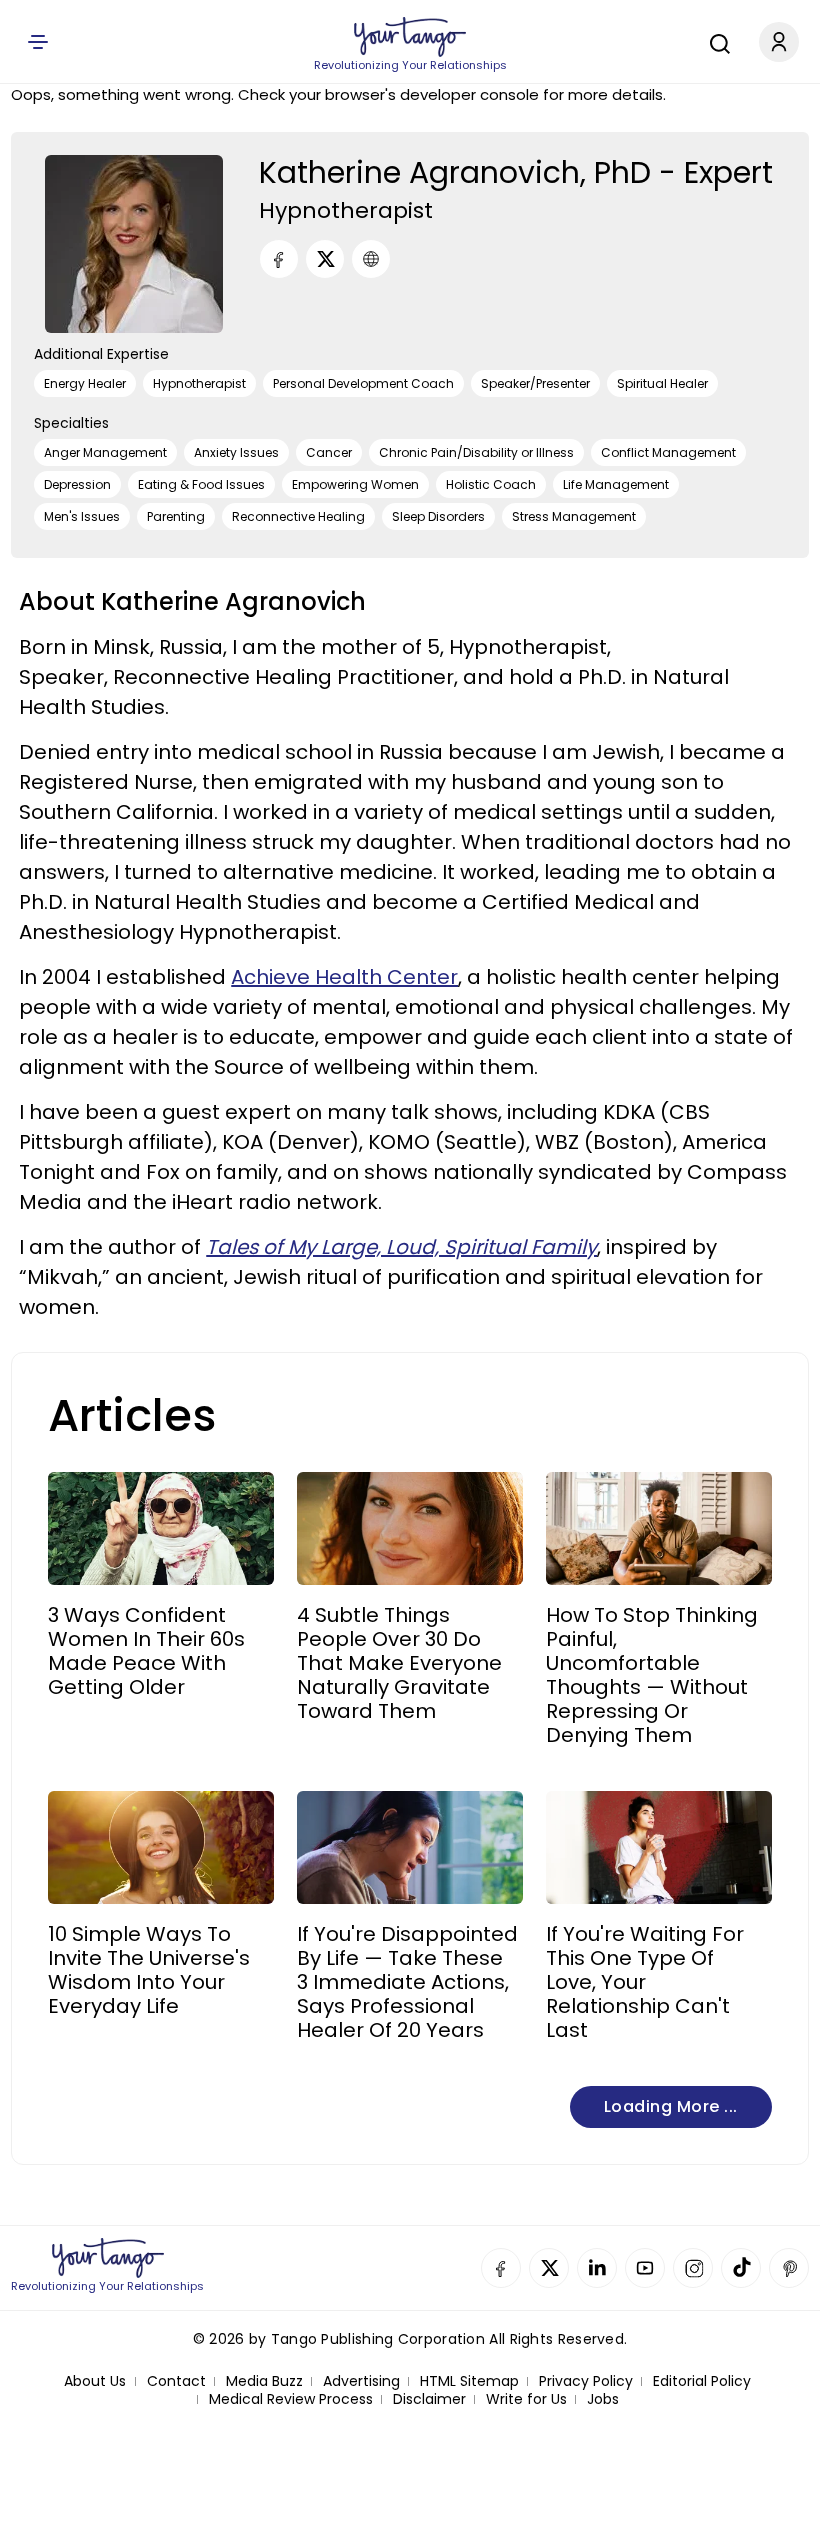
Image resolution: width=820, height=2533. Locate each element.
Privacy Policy (586, 2381)
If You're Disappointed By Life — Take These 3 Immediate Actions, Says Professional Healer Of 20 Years (407, 1982)
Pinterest (789, 2268)
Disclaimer (429, 2399)
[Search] (715, 41)
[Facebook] (279, 259)
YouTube (645, 2268)
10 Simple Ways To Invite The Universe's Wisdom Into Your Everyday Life (149, 1970)
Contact (176, 2381)
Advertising (361, 2381)
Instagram (693, 2268)
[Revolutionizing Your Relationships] (410, 37)
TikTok (741, 2268)
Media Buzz (264, 2381)
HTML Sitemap (469, 2381)
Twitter (549, 2268)
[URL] (371, 259)
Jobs (603, 2399)
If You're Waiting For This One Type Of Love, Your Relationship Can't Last (645, 1982)
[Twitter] (325, 259)
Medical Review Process (291, 2399)
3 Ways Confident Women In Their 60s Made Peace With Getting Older (146, 1651)
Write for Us (526, 2399)
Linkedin (597, 2268)
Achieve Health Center (344, 977)
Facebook (501, 2268)
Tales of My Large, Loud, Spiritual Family (401, 1247)
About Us (95, 2381)
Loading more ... (671, 2106)
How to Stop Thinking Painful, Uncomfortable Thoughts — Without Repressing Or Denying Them (652, 1675)
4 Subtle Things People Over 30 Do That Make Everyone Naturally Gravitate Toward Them (399, 1663)
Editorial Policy (702, 2381)
